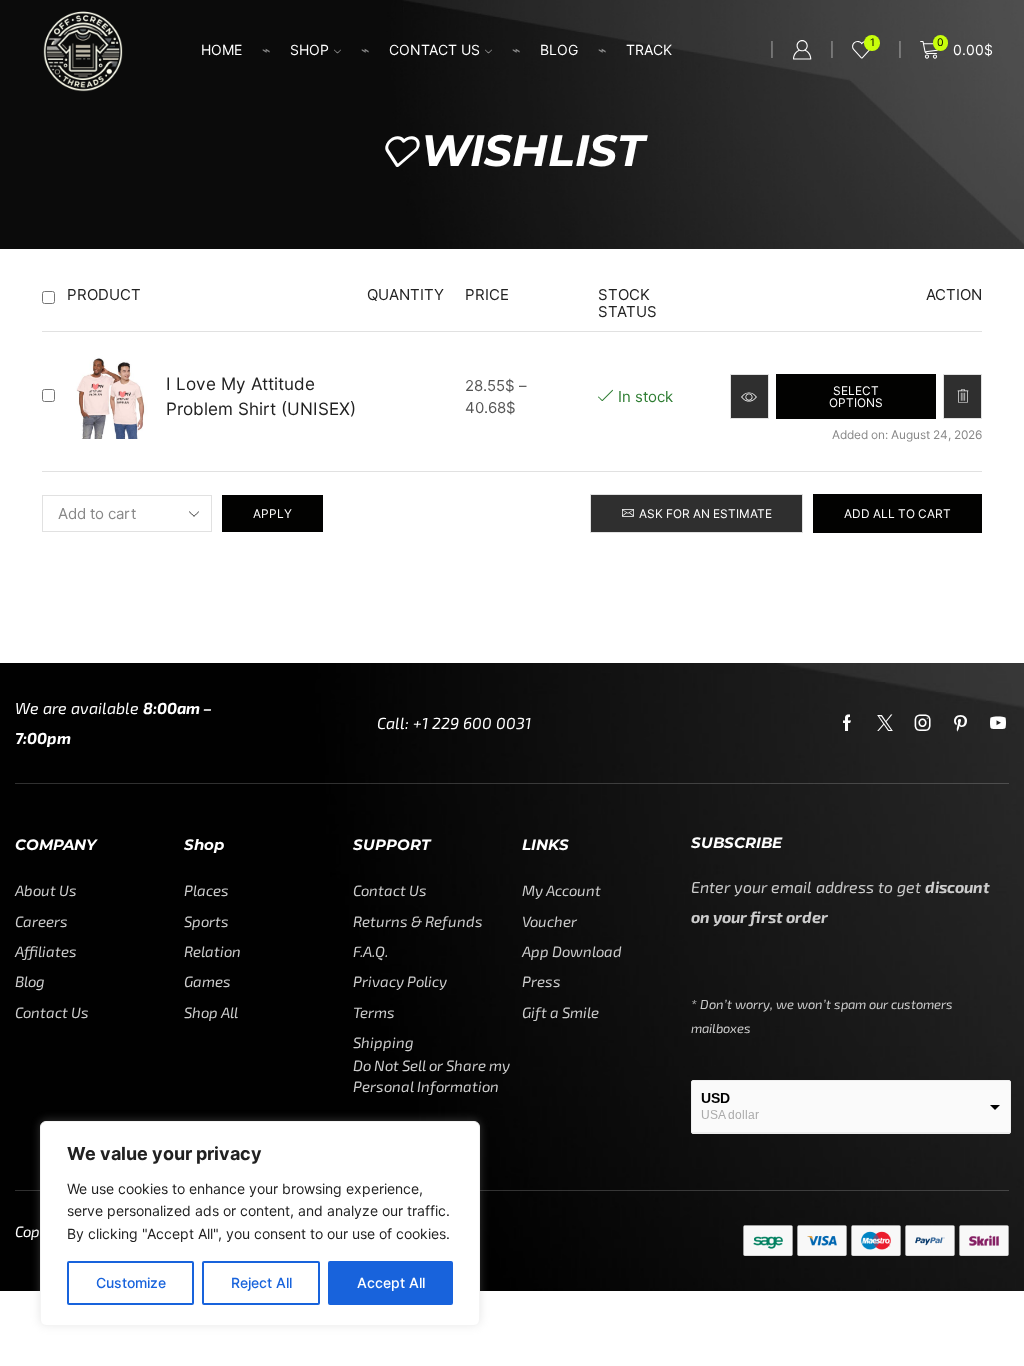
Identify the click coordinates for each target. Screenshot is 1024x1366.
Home (221, 49)
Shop (309, 49)
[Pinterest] (960, 723)
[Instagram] (923, 723)
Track (649, 49)
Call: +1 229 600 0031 (454, 722)
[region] (260, 1223)
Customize (131, 1282)
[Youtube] (998, 723)
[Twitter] (885, 723)
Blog (559, 49)
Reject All (261, 1282)
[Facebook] (847, 723)
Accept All (391, 1282)
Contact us (434, 49)
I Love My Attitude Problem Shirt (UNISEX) (261, 395)
